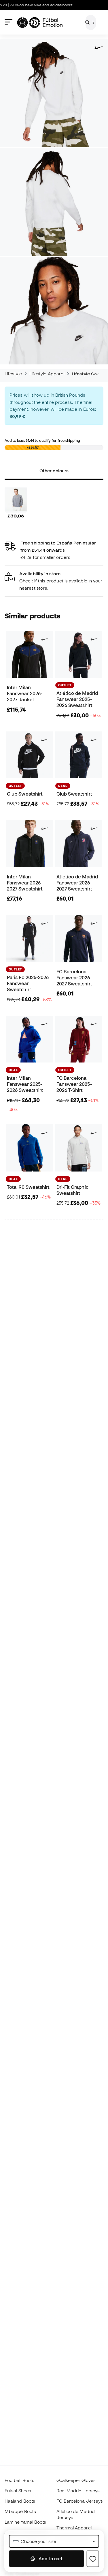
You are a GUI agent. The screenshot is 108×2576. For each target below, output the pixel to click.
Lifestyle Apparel (47, 374)
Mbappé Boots (20, 2511)
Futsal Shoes (18, 2491)
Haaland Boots (20, 2501)
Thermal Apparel (74, 2528)
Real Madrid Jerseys (78, 2491)
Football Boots (19, 2480)
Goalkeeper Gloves (76, 2480)
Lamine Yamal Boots (25, 2522)
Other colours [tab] (54, 471)
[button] (54, 581)
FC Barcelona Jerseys (80, 2501)
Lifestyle (13, 374)
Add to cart (50, 2558)
